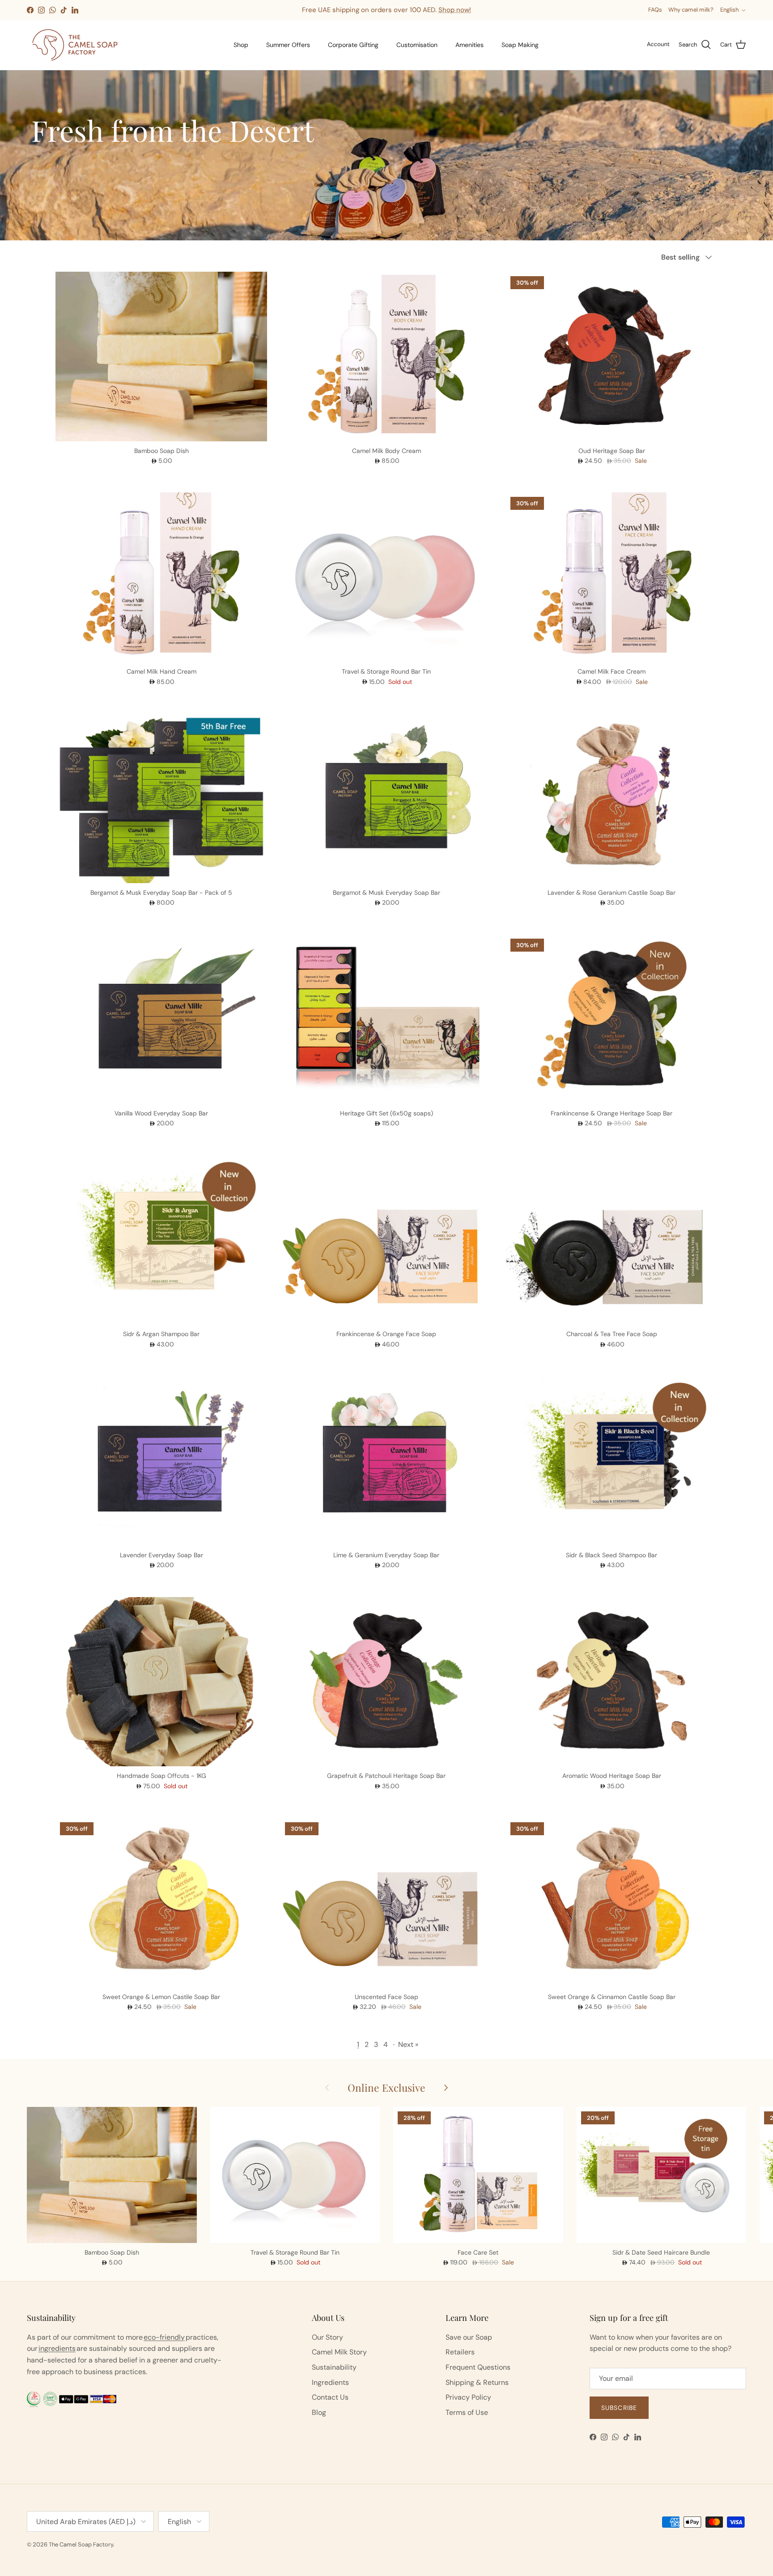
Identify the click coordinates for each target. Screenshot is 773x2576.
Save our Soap (469, 2337)
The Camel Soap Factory (81, 2544)
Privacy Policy (468, 2397)
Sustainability (334, 2367)
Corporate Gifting (353, 45)
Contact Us (330, 2397)
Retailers (460, 2352)
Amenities (469, 45)
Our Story (327, 2337)
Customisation (417, 45)
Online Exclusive (386, 2087)
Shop (241, 45)
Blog (319, 2412)
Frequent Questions (478, 2367)
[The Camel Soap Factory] (75, 45)
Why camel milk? (691, 10)
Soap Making (520, 45)
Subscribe (619, 2408)
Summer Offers (288, 45)
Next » (408, 2044)
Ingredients (330, 2382)
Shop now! (455, 10)
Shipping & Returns (477, 2382)
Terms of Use (467, 2412)
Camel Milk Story (339, 2352)
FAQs (655, 10)
